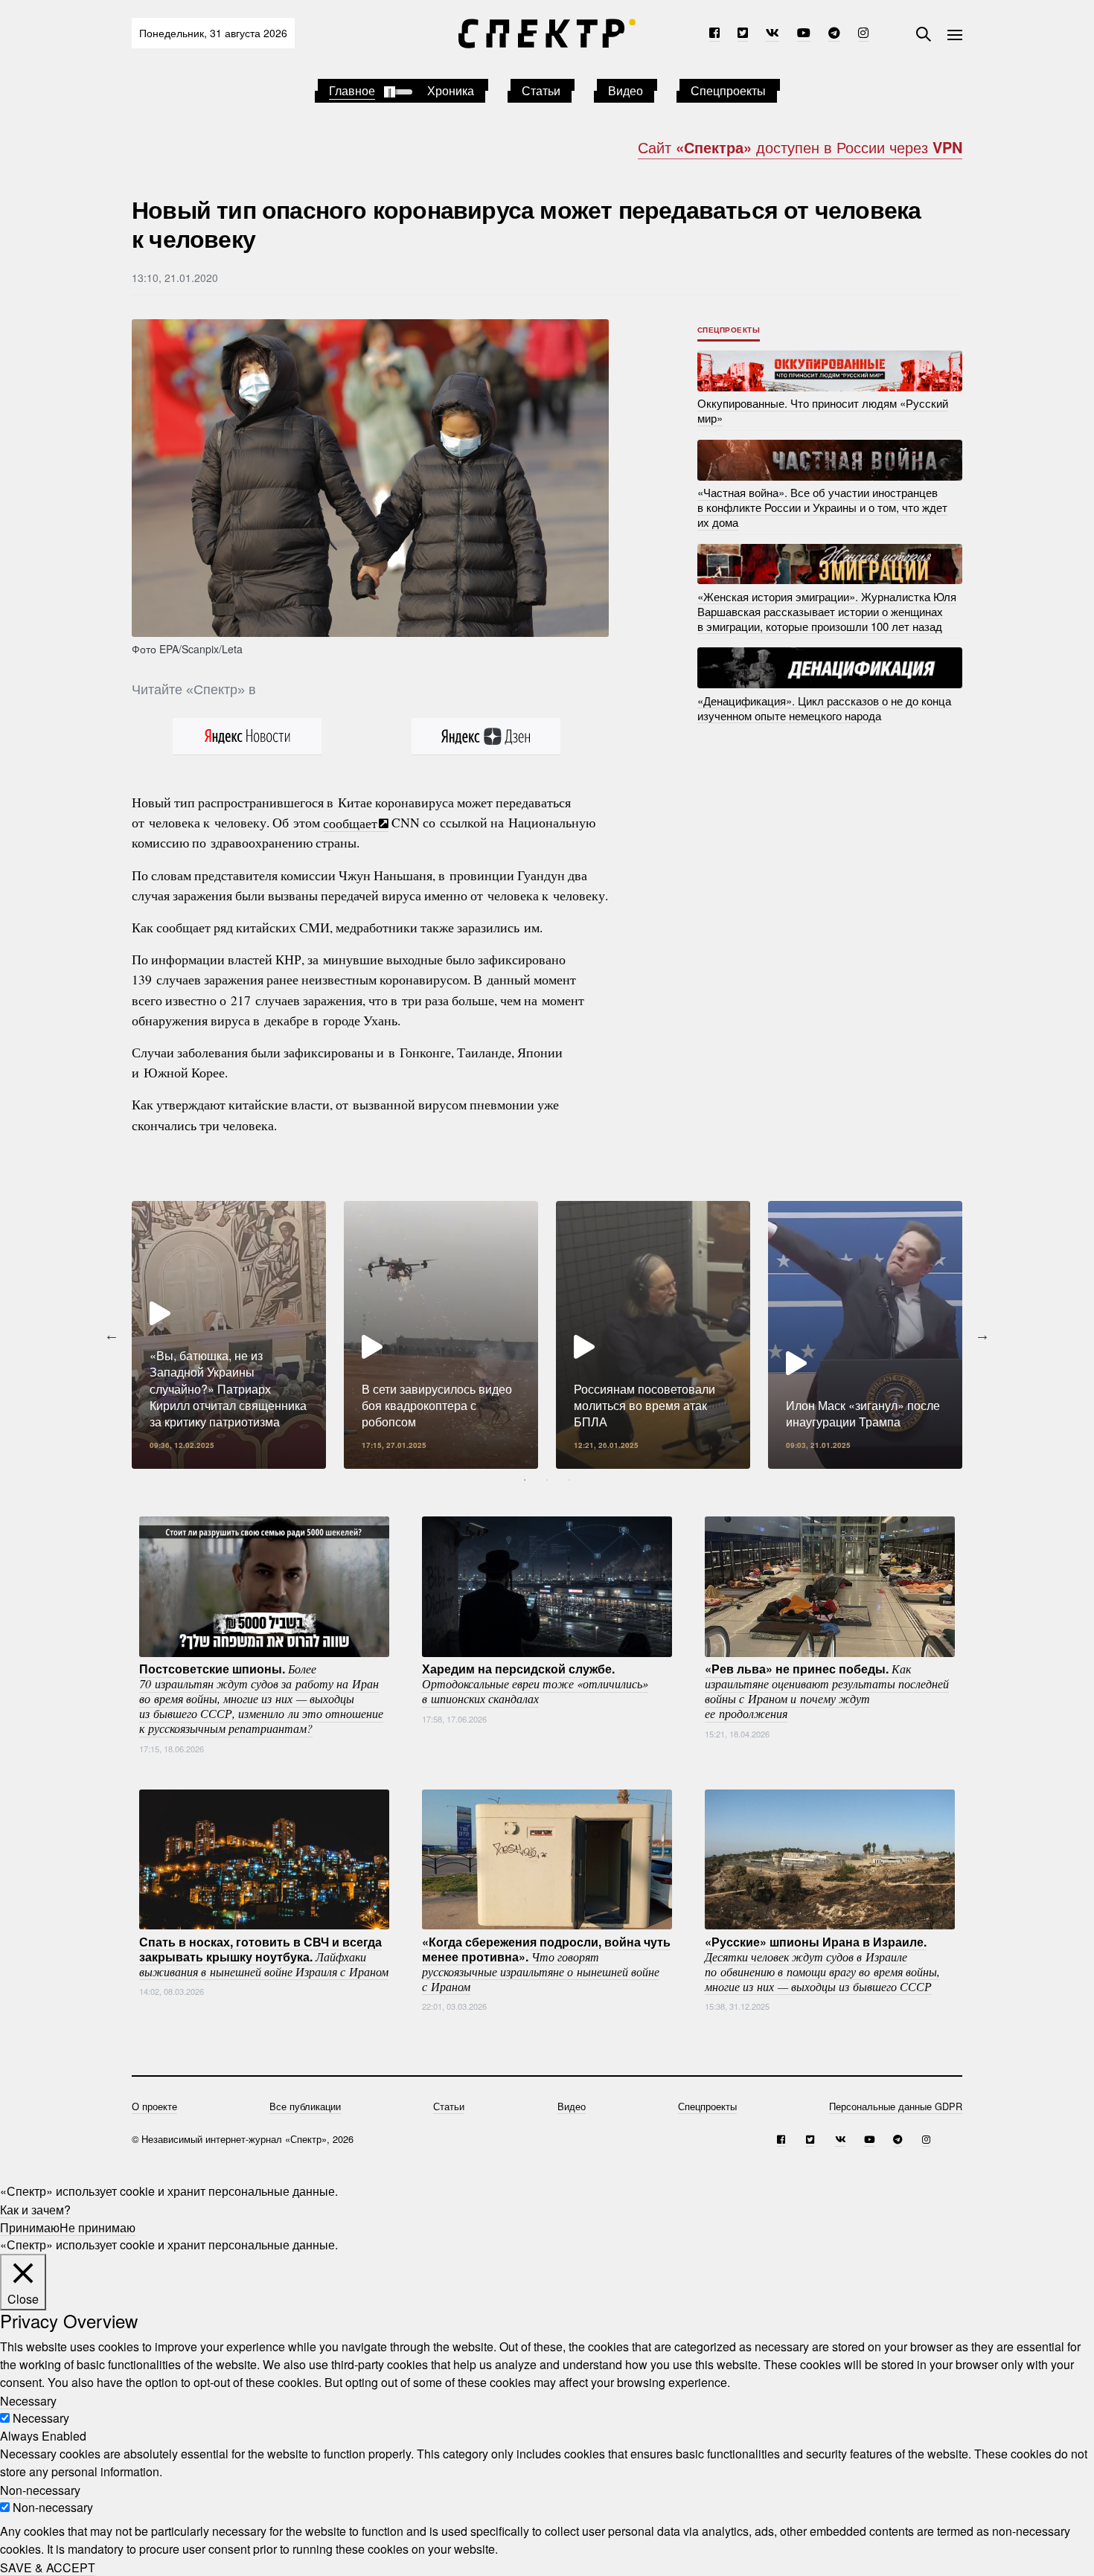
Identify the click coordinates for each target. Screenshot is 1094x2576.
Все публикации (305, 2106)
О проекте (154, 2106)
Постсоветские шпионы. (261, 1698)
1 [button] (525, 1480)
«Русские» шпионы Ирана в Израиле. (822, 1963)
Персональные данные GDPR (896, 2106)
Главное (352, 90)
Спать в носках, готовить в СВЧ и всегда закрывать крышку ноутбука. (264, 1955)
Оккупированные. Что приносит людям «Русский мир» (823, 410)
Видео (626, 90)
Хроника (451, 90)
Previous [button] (112, 1335)
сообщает (350, 822)
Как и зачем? (35, 2209)
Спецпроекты (728, 90)
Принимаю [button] (30, 2227)
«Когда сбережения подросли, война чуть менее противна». (546, 1963)
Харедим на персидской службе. (535, 1683)
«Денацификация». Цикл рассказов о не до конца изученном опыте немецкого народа (824, 707)
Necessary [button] (28, 2400)
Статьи (541, 90)
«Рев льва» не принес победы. (827, 1691)
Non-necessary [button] (40, 2489)
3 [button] (569, 1480)
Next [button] (982, 1335)
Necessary (41, 2418)
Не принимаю (97, 2227)
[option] (229, 1335)
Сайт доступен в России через (800, 147)
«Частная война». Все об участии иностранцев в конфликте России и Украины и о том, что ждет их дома (822, 507)
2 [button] (547, 1480)
